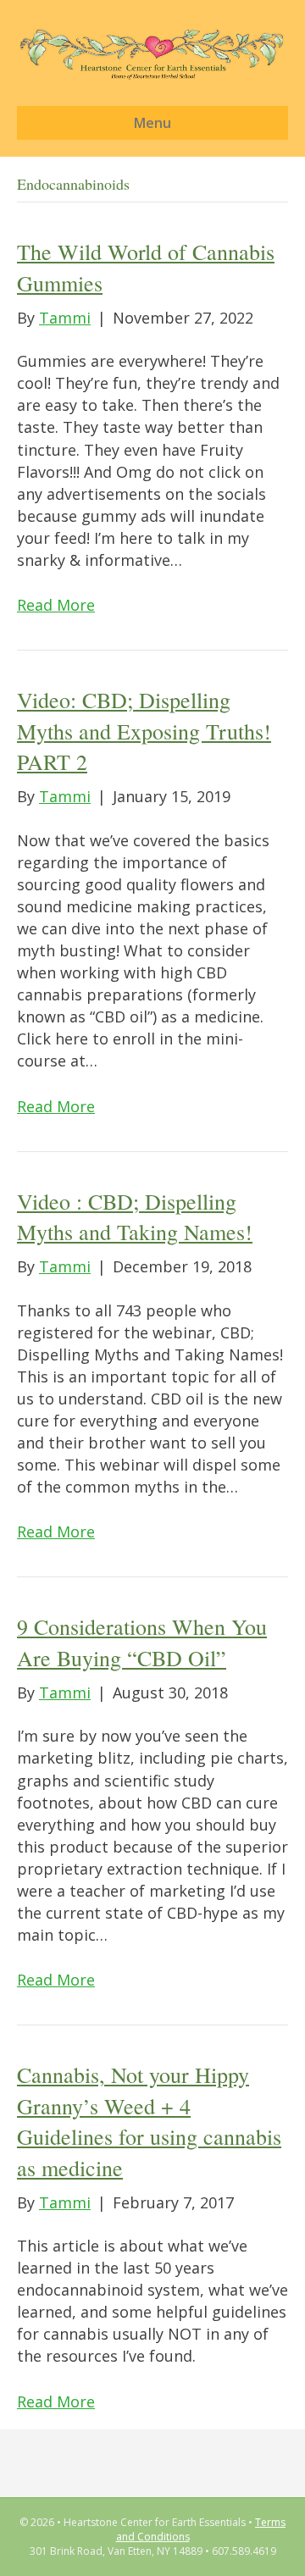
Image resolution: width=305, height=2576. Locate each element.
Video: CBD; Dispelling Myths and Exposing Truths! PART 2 (144, 731)
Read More (56, 605)
